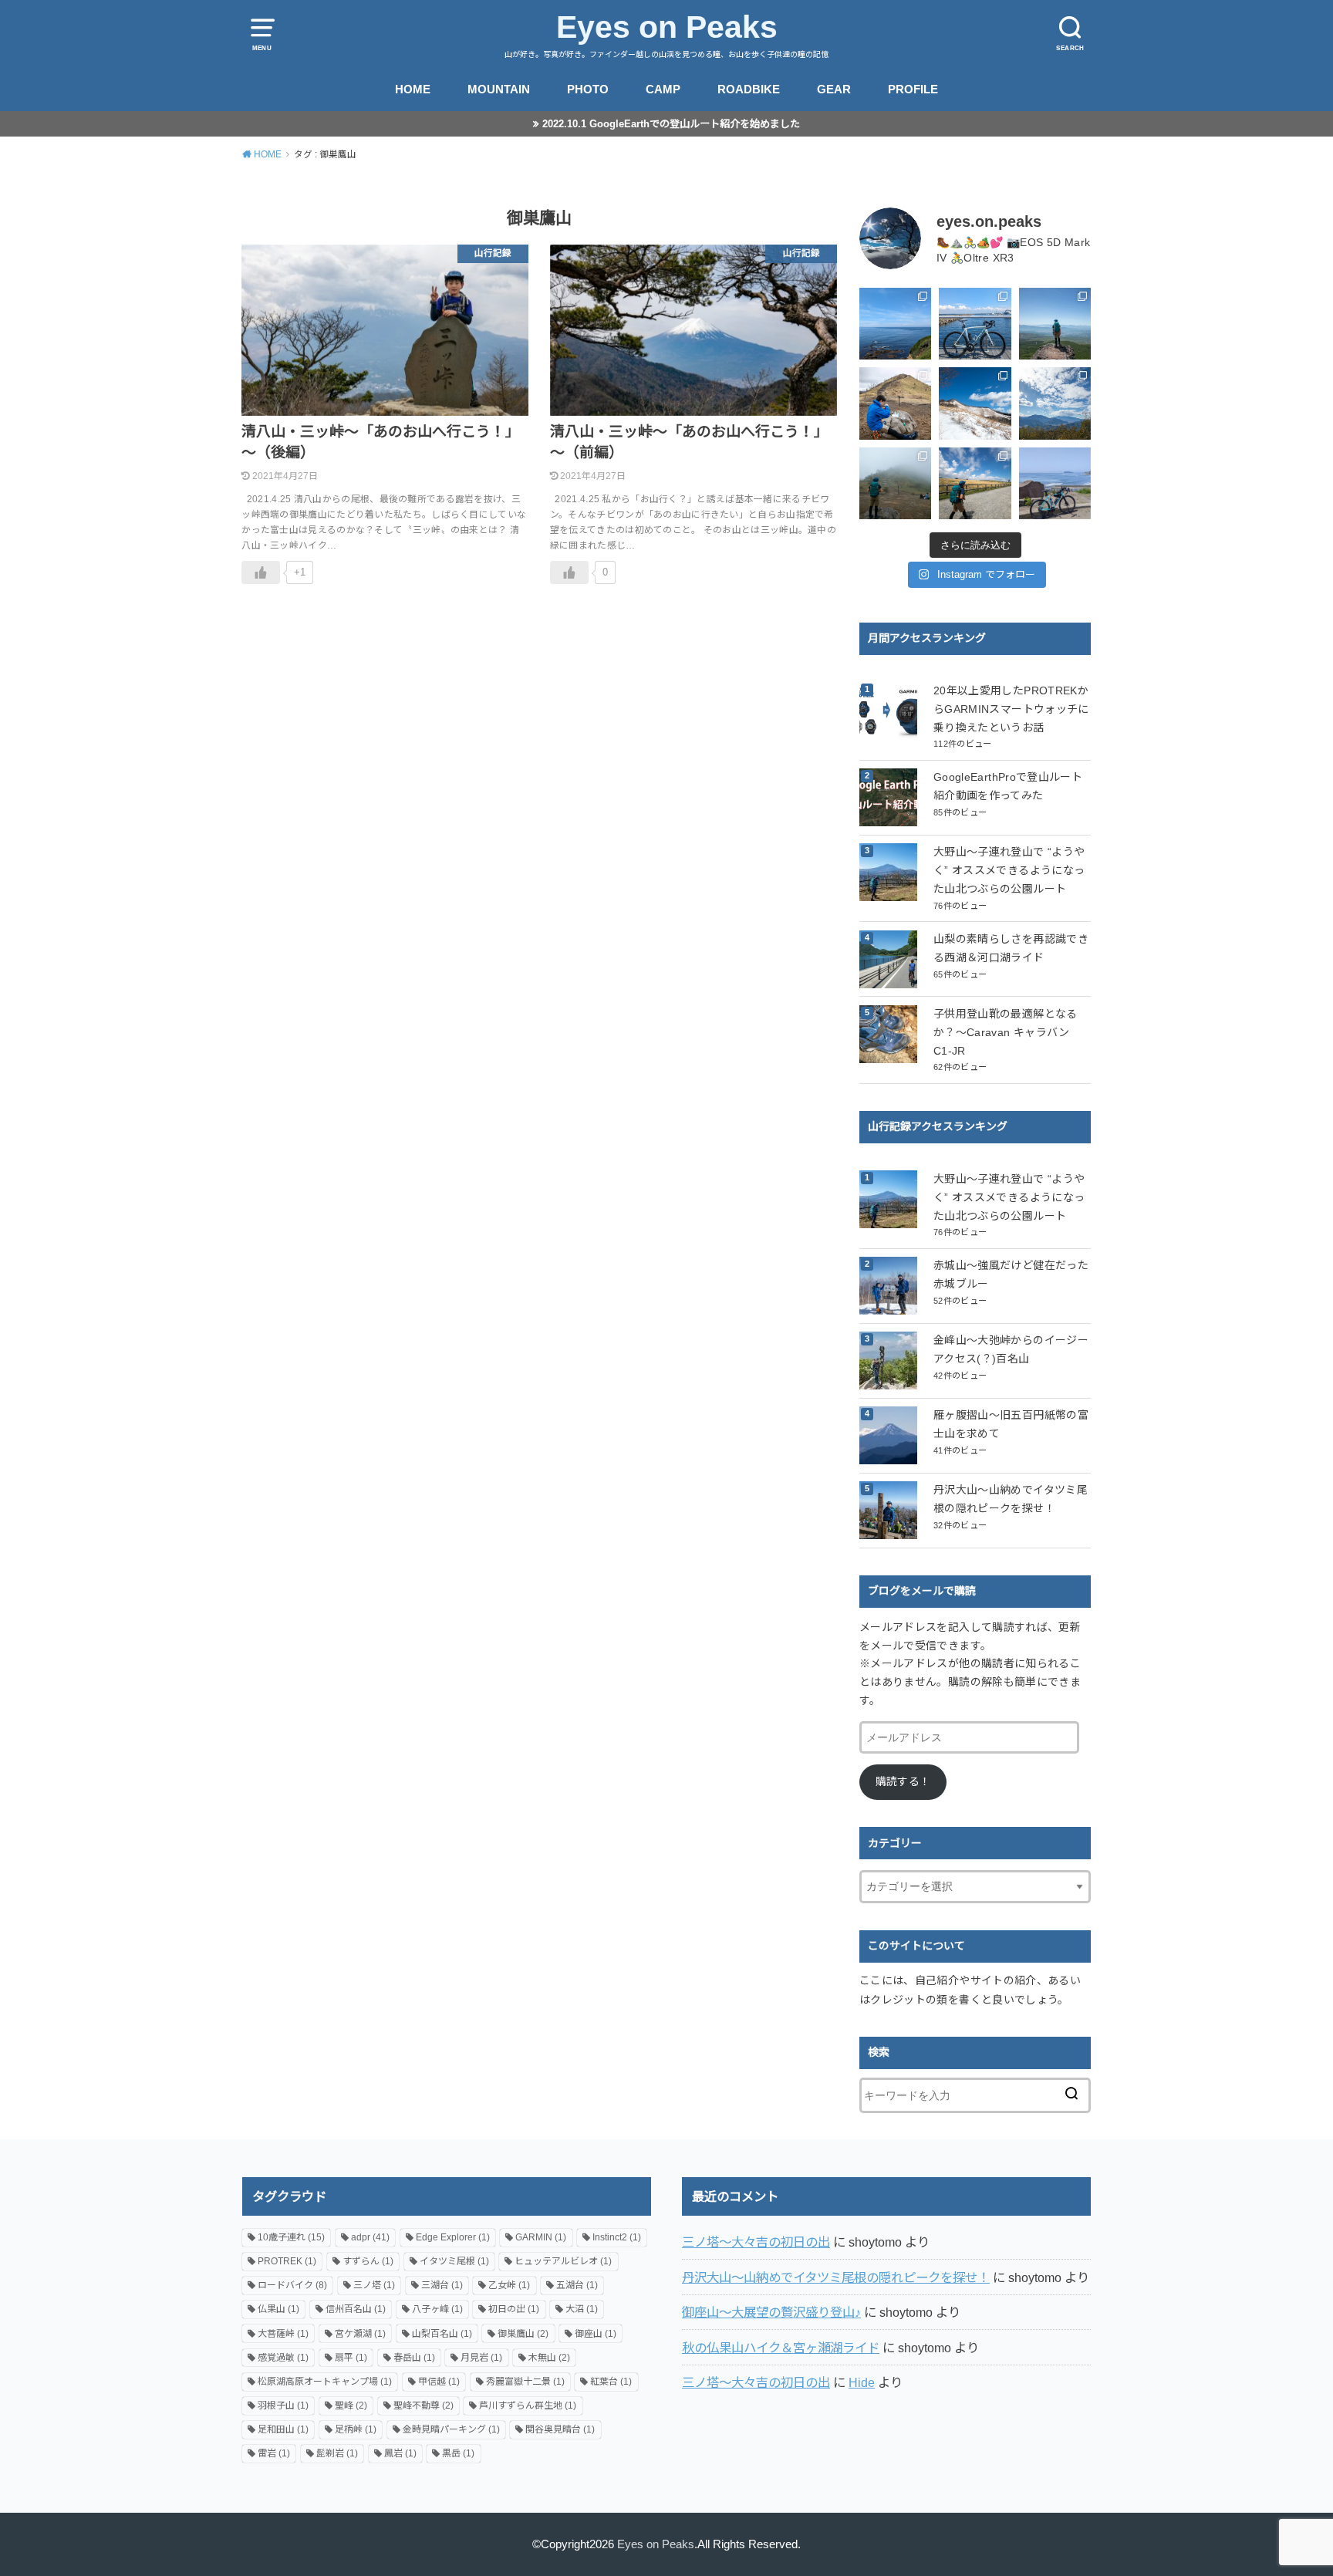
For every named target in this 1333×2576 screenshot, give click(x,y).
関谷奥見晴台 (560, 2429)
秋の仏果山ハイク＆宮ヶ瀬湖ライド (781, 2348)
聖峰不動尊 (424, 2406)
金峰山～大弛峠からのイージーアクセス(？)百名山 (1011, 1349)
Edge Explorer (453, 2237)
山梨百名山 (442, 2334)
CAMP (663, 89)
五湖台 (577, 2285)
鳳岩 (400, 2453)
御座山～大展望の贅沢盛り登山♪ (771, 2312)
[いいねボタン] (261, 572)
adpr (370, 2237)
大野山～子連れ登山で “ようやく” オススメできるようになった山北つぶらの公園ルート (1009, 870)
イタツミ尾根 (454, 2261)
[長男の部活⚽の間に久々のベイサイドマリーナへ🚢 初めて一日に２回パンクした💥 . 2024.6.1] (975, 324)
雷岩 (274, 2453)
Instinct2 (617, 2237)
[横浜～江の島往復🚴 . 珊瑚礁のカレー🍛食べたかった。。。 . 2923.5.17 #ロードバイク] (1055, 483)
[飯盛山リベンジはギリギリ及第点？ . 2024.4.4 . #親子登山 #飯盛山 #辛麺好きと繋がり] (895, 403)
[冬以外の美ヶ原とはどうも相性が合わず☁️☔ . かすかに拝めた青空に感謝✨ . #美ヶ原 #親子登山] (975, 483)
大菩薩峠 (283, 2334)
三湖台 (442, 2285)
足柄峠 (356, 2429)
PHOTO (588, 89)
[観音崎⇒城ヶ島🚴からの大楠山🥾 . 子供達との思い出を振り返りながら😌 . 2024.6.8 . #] (895, 324)
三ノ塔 (374, 2285)
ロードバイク (292, 2285)
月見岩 (481, 2358)
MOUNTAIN (499, 89)
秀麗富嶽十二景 (525, 2382)
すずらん (368, 2261)
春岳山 (414, 2358)
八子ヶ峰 (437, 2309)
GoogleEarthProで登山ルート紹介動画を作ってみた (1008, 786)
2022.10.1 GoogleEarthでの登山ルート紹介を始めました (671, 124)
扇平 (351, 2358)
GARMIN (541, 2237)
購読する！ (903, 1781)
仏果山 (278, 2309)
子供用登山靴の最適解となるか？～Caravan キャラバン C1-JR (1006, 1032)
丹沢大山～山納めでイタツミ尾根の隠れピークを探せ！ (1011, 1499)
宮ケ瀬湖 (360, 2334)
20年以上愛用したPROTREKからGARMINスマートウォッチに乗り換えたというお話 (1011, 709)
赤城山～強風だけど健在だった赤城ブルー (1011, 1274)
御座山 (596, 2334)
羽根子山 (283, 2406)
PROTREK (287, 2261)
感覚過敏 (283, 2358)
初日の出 (514, 2309)
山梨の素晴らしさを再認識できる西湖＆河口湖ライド (1011, 948)
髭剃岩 (337, 2453)
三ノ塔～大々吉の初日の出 (756, 2242)
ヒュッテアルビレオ (563, 2261)
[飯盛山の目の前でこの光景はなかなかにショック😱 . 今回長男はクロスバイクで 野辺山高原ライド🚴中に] (895, 483)
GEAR (834, 89)
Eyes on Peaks (667, 27)
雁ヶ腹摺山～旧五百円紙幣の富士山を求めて (1011, 1424)
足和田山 (283, 2429)
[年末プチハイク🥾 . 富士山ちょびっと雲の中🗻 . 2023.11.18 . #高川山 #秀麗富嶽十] (1055, 403)
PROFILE (913, 89)
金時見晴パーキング (451, 2429)
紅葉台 (611, 2382)
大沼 (582, 2309)
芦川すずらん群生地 (528, 2406)
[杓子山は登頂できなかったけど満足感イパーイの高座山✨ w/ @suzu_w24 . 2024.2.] (975, 403)
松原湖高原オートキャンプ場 (325, 2382)
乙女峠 (509, 2285)
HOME (413, 89)
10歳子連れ (291, 2237)
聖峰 (351, 2406)
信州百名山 (356, 2309)
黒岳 (458, 2453)
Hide (862, 2382)
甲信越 (439, 2382)
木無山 (549, 2358)
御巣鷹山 (523, 2334)
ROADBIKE (749, 89)
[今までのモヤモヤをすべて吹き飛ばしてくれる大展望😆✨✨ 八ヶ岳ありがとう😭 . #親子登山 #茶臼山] (1055, 324)
